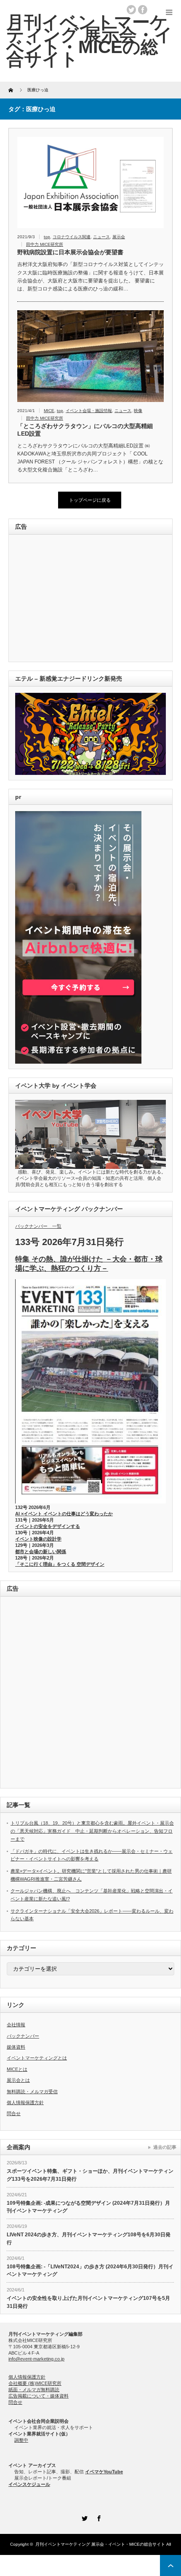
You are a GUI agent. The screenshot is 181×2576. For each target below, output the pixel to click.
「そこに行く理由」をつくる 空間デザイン (60, 1564)
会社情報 (16, 2025)
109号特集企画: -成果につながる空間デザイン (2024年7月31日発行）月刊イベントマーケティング (88, 2207)
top (47, 237)
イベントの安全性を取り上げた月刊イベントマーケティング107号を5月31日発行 (88, 2302)
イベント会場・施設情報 (89, 411)
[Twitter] (83, 2517)
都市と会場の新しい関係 (41, 1551)
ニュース (101, 237)
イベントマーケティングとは (37, 2058)
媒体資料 (16, 2047)
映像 (138, 411)
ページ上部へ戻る (170, 2565)
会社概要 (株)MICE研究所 (35, 2383)
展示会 (119, 237)
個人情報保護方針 (25, 2102)
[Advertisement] (73, 599)
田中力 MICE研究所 (45, 244)
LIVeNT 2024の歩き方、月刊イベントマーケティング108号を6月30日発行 (89, 2239)
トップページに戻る (90, 500)
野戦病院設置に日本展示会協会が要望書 (70, 252)
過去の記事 (165, 2147)
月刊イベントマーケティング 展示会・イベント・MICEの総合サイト (100, 2544)
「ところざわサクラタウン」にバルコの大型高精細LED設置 (85, 430)
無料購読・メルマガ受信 (32, 2092)
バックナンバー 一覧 (38, 1226)
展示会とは (18, 2080)
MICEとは (17, 2069)
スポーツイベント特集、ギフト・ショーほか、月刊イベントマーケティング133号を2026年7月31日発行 (90, 2175)
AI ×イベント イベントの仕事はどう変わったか (64, 1514)
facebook (143, 10)
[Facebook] (98, 2517)
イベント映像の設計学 (38, 1539)
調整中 (21, 2440)
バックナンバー (23, 2036)
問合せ (14, 2113)
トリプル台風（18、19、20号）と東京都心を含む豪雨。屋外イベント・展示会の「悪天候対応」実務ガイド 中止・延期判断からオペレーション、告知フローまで (92, 1831)
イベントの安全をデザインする (48, 1526)
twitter (131, 10)
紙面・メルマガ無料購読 (34, 2390)
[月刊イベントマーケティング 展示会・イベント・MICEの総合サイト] (89, 41)
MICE (49, 411)
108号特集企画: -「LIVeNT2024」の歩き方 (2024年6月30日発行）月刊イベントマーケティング (90, 2271)
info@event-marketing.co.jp (36, 2359)
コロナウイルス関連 (72, 237)
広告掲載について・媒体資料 (39, 2396)
